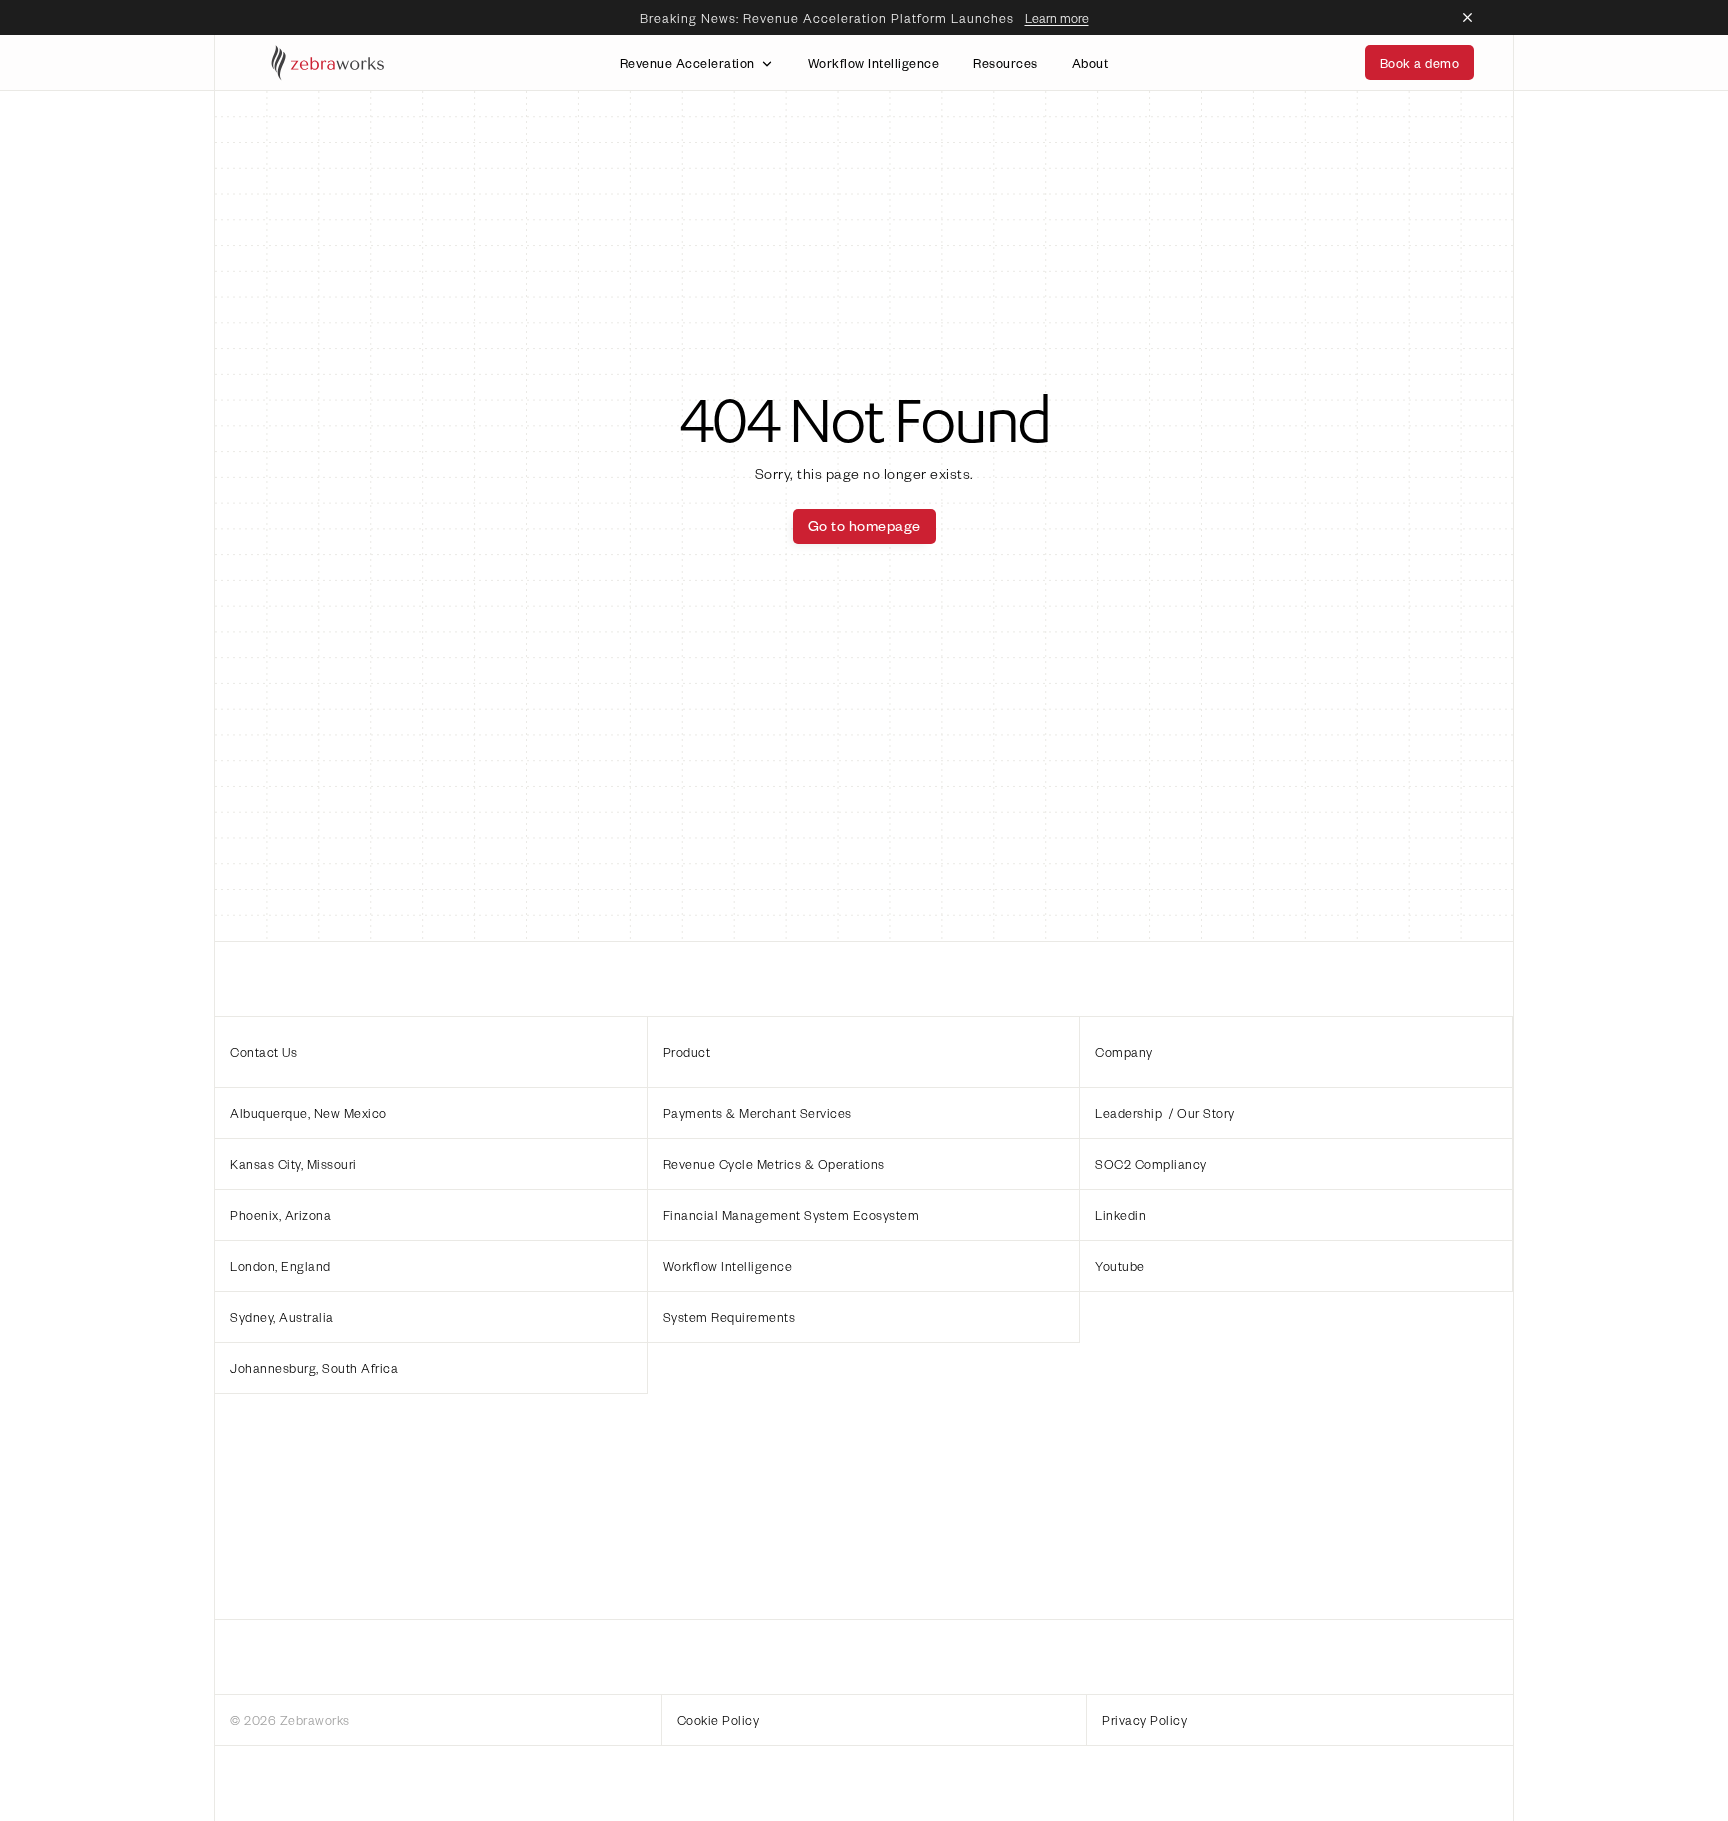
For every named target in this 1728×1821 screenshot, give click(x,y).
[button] (431, 1112)
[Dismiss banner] (1468, 18)
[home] (329, 62)
